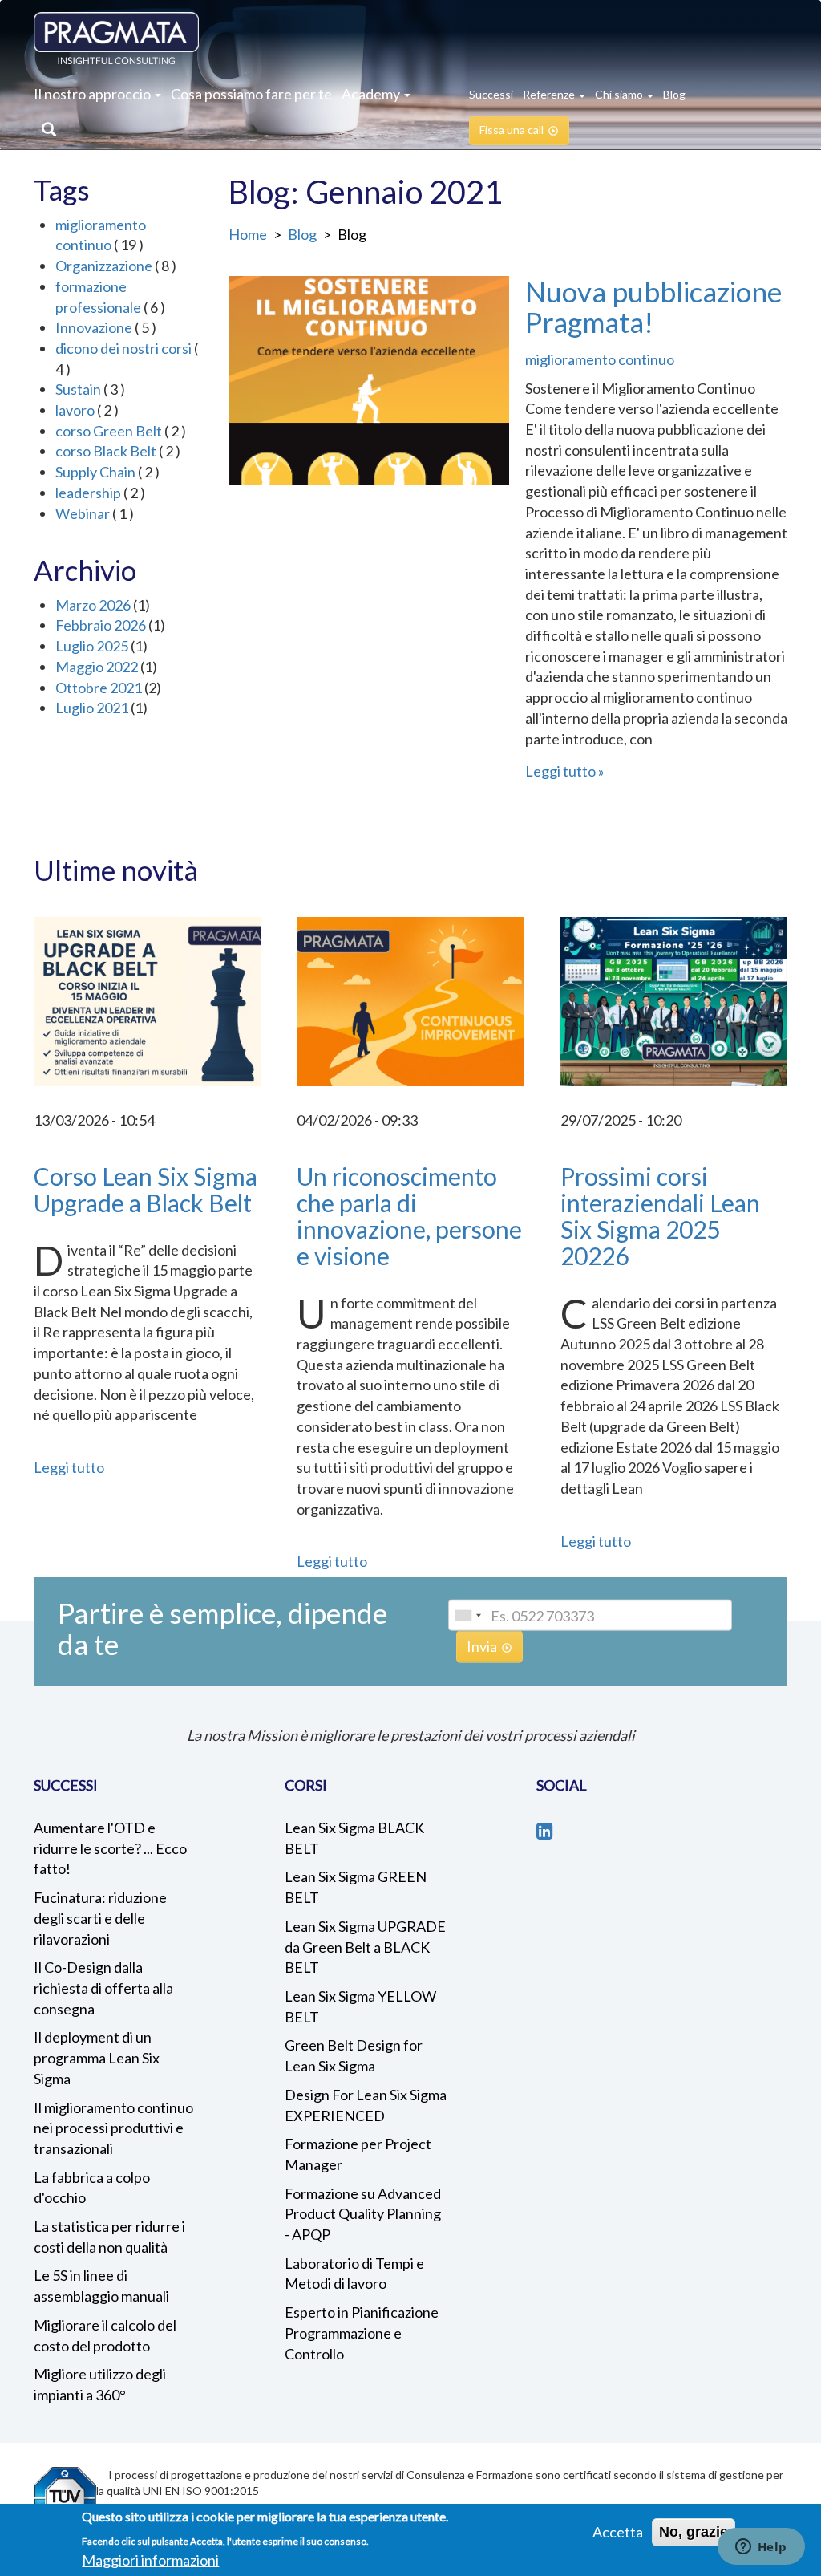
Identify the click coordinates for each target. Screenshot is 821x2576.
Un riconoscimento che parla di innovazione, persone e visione (409, 1216)
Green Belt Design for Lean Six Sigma (354, 2055)
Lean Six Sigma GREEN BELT (356, 1887)
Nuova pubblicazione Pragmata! (653, 307)
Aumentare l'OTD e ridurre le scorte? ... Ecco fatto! (110, 1848)
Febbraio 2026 (101, 625)
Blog (302, 234)
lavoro (75, 410)
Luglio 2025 (92, 646)
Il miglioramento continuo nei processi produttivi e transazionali (113, 2128)
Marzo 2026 (93, 605)
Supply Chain (95, 472)
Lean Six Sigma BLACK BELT (354, 1838)
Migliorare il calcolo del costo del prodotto (105, 2335)
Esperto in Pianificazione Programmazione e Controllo (362, 2333)
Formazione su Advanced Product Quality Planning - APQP (363, 2214)
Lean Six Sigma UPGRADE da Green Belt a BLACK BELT (365, 1947)
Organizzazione (104, 266)
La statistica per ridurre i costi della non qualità (109, 2237)
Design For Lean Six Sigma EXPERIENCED (366, 2105)
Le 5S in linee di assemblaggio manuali (101, 2286)
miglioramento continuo (600, 359)
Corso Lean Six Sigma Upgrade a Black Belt (146, 1189)
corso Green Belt (109, 431)
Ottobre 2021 (99, 688)
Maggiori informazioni (150, 2560)
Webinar (83, 513)
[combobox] (467, 1615)
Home (248, 234)
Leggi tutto (560, 771)
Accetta (618, 2532)
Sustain (78, 389)
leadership (88, 493)
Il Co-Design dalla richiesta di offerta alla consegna (103, 1988)
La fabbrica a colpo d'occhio (92, 2188)
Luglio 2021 (92, 708)
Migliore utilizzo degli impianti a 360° (100, 2384)
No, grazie (694, 2532)
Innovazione (94, 327)
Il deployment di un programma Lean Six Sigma (97, 2057)
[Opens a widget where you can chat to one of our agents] (761, 2548)
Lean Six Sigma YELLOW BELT (360, 2006)
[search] (45, 131)
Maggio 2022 (97, 667)
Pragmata (116, 38)
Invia (482, 1646)
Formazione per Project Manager (358, 2154)
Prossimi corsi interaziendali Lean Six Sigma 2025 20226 (660, 1216)
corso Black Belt (106, 451)
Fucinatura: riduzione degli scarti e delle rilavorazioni (100, 1918)
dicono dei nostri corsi (123, 348)
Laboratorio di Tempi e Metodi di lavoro (354, 2274)
